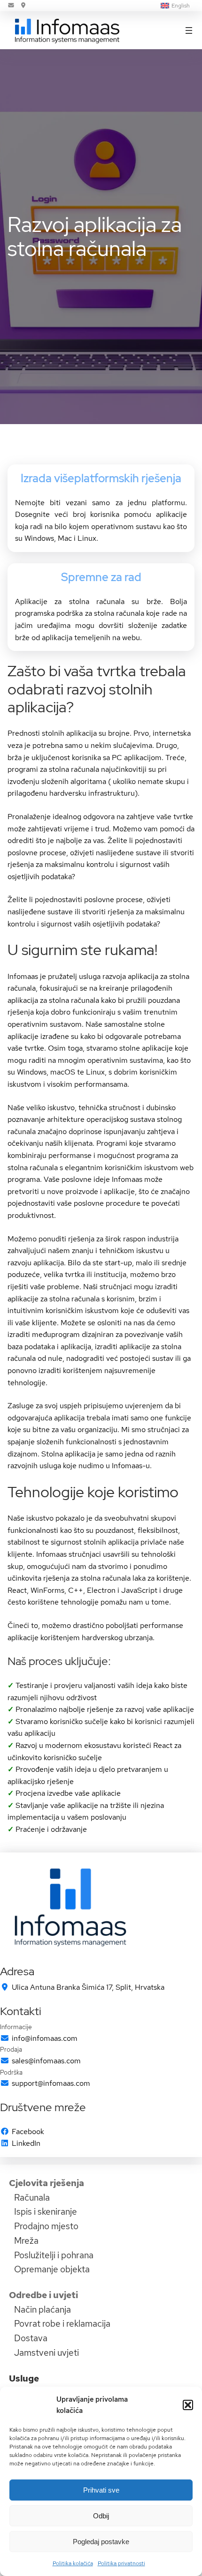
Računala (32, 2197)
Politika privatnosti (121, 2563)
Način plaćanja (43, 2309)
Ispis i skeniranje (46, 2211)
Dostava (31, 2338)
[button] (188, 2405)
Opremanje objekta (52, 2269)
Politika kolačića (73, 2563)
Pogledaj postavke (101, 2542)
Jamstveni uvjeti (47, 2352)
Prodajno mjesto (46, 2226)
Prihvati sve (101, 2490)
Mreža (26, 2240)
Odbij (101, 2516)
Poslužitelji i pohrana (54, 2255)
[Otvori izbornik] (189, 30)
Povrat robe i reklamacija (62, 2323)
